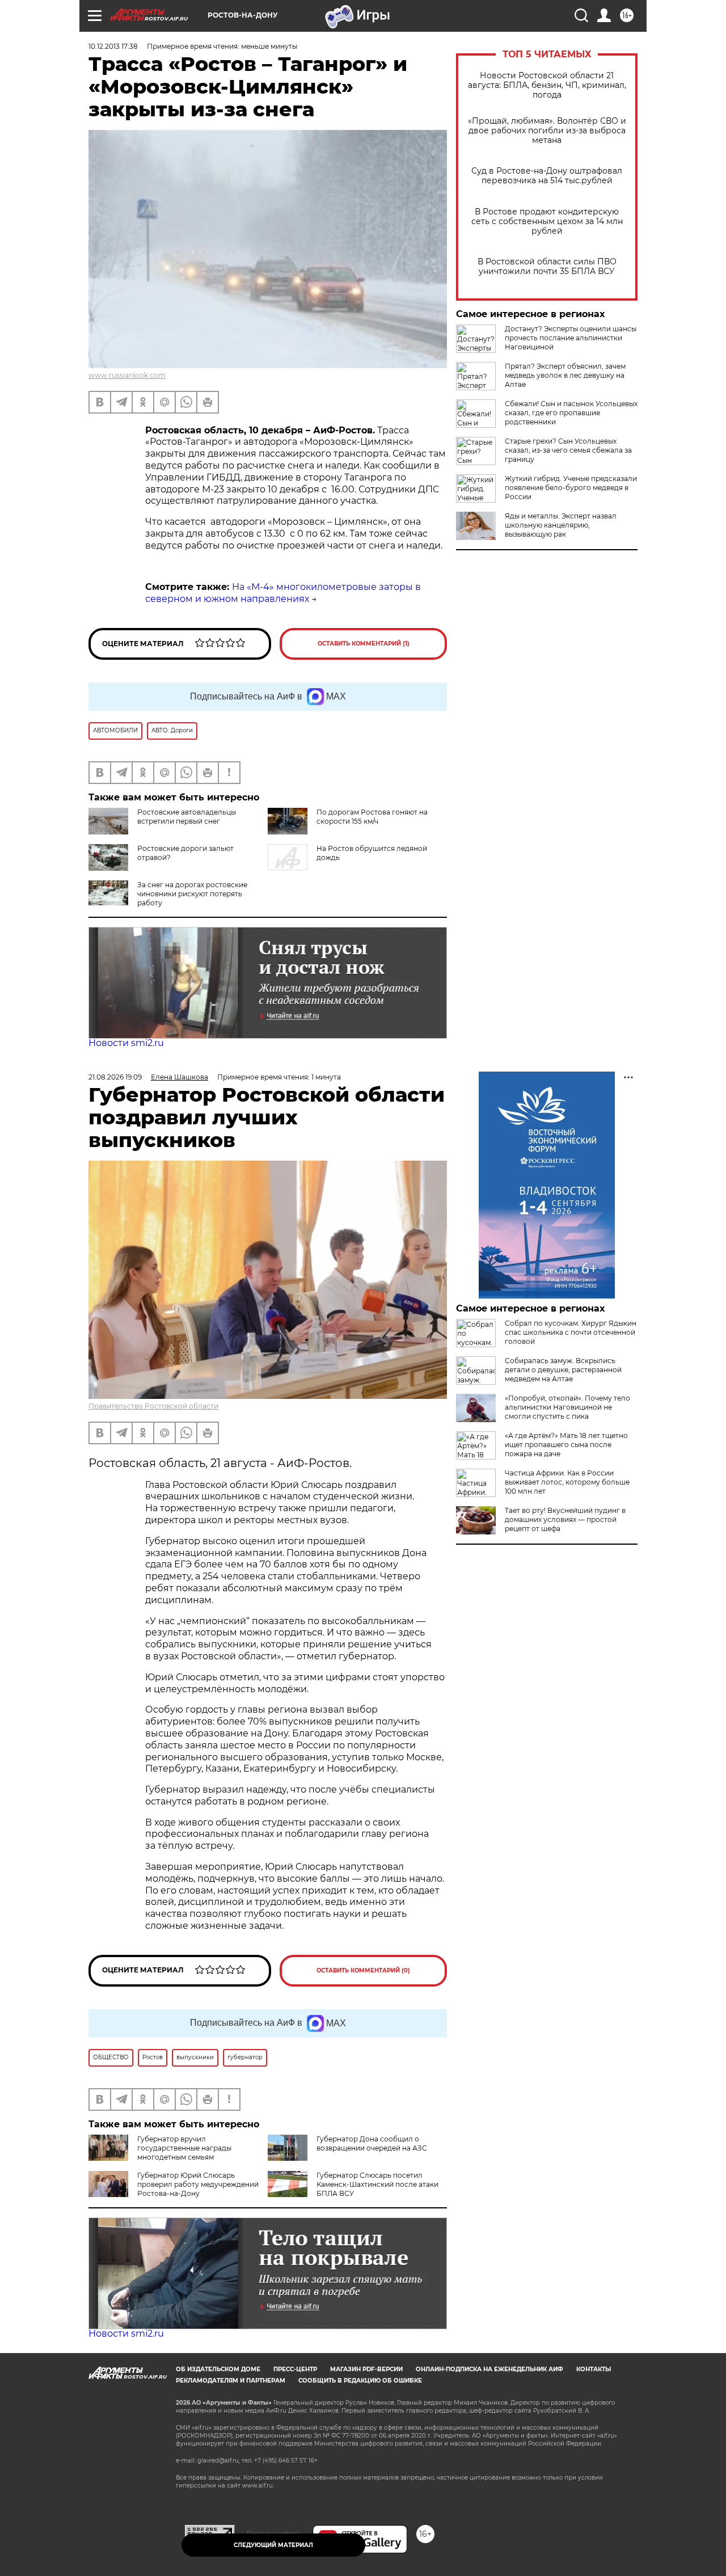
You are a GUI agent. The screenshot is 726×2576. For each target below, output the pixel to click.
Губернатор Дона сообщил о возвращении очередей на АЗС (372, 2143)
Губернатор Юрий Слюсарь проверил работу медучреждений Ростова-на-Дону (198, 2184)
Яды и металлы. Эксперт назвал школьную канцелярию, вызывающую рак (561, 525)
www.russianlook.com (127, 375)
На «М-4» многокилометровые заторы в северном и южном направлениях (283, 593)
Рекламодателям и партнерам (231, 2381)
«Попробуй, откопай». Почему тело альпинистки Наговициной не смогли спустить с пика (567, 1407)
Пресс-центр (295, 2369)
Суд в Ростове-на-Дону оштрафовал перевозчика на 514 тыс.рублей (547, 176)
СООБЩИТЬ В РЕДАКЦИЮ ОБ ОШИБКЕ (360, 2381)
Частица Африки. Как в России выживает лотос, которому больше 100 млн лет (567, 1482)
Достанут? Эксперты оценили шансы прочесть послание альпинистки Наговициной (571, 338)
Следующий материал (273, 2545)
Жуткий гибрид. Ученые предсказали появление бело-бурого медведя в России (571, 488)
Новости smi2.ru (126, 1043)
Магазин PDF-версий (366, 2369)
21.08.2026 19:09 (115, 1077)
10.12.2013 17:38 (113, 46)
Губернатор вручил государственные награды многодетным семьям (184, 2148)
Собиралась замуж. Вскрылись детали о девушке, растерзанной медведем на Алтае (563, 1370)
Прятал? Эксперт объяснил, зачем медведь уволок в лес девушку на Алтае (565, 375)
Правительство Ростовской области (153, 1406)
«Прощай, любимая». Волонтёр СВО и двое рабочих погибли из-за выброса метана (547, 131)
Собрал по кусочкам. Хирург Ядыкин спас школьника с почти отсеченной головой (571, 1332)
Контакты (594, 2369)
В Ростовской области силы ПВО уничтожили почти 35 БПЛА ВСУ (547, 267)
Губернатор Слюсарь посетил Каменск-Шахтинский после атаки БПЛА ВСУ (377, 2184)
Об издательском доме (218, 2369)
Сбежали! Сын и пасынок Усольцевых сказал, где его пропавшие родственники (571, 413)
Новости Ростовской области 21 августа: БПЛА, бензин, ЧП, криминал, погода (547, 85)
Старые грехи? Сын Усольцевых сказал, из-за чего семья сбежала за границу (568, 450)
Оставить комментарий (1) (364, 644)
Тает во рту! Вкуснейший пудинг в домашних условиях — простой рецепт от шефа (565, 1519)
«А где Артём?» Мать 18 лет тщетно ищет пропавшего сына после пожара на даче (566, 1445)
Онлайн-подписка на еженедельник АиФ (489, 2369)
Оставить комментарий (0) (363, 1970)
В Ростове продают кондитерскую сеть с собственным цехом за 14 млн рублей (547, 222)
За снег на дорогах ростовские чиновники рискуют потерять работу (192, 894)
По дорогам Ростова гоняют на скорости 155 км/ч (372, 817)
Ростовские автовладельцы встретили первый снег (187, 817)
